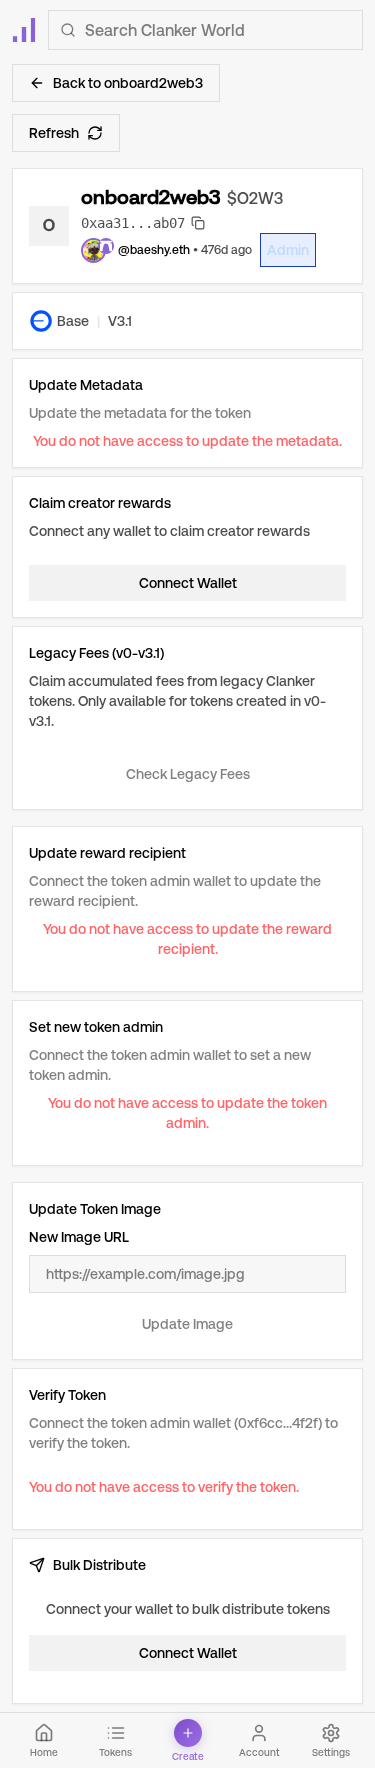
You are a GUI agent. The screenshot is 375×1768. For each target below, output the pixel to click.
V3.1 (120, 321)
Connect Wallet (188, 583)
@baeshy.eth (154, 250)
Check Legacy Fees (188, 774)
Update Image (187, 1324)
